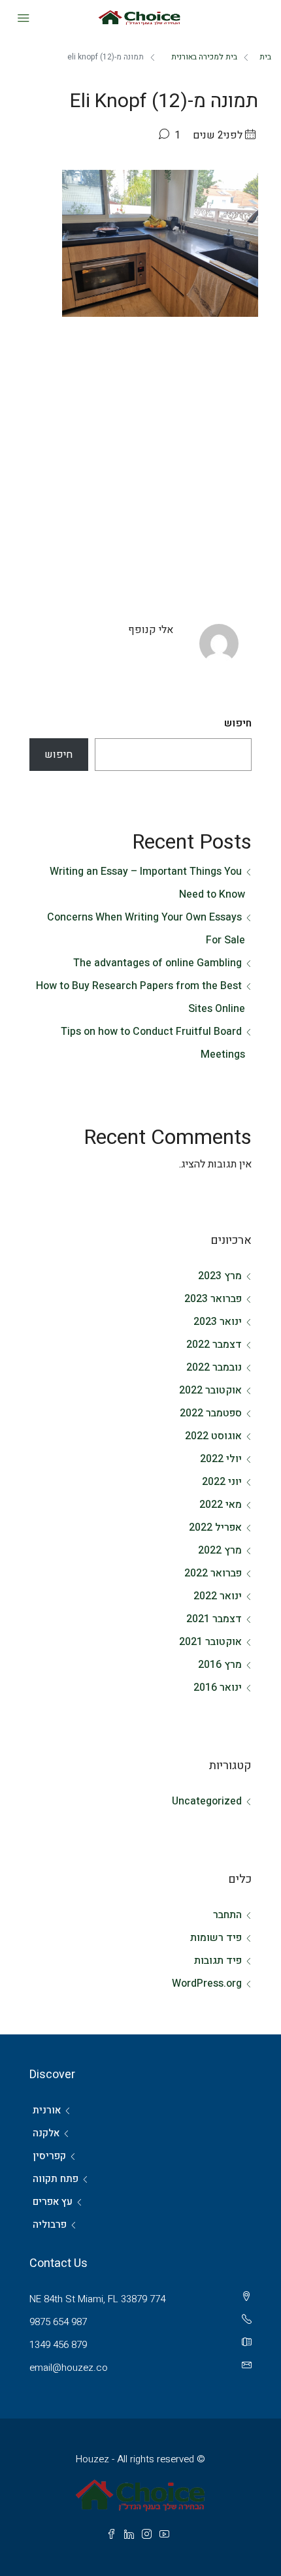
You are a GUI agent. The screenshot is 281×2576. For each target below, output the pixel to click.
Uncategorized (207, 1801)
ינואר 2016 (218, 1687)
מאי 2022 (221, 1505)
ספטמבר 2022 (211, 1413)
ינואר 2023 (218, 1322)
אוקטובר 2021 (210, 1642)
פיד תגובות (218, 1961)
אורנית (47, 2110)
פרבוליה (50, 2225)
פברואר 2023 (213, 1299)
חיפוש (238, 723)
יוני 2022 (222, 1482)
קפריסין (49, 2156)
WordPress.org (207, 1983)
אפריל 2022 (215, 1527)
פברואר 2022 (213, 1573)
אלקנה (46, 2133)
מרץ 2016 (220, 1665)
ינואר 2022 (218, 1596)
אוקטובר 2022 (210, 1390)
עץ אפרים (53, 2202)
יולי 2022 (221, 1459)
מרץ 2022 (220, 1550)
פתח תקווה (56, 2179)
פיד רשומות (216, 1938)
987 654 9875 (58, 2322)
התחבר (227, 1915)
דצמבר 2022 (214, 1345)
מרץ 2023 (220, 1276)
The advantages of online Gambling (157, 963)
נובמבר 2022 (214, 1367)
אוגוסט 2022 (213, 1436)
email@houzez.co (69, 2368)
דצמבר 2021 (214, 1619)
